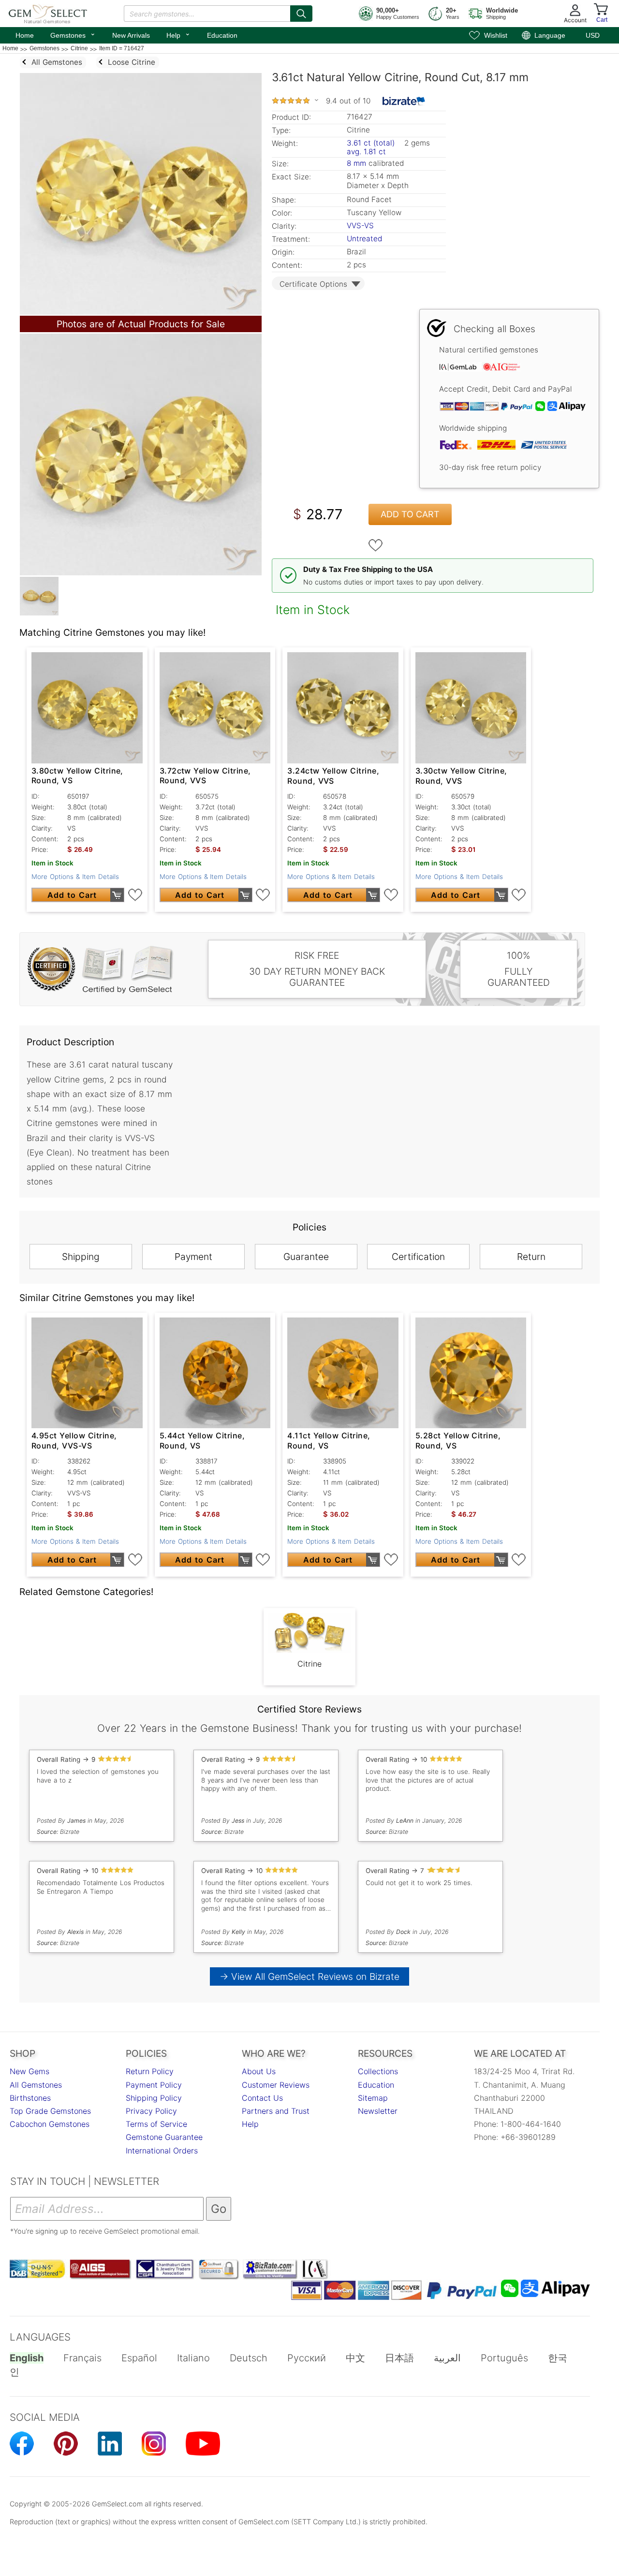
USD (593, 35)
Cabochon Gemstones (50, 2124)
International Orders (162, 2151)
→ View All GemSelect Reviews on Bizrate (309, 1976)
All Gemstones (36, 2085)
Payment (193, 1257)
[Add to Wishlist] (376, 545)
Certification (418, 1257)
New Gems (29, 2071)
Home (25, 35)
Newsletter (378, 2111)
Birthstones (30, 2098)
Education (222, 35)
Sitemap (373, 2098)
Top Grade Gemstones (50, 2111)
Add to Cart (410, 514)
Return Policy (150, 2071)
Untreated (364, 239)
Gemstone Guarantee (164, 2137)
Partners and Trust (276, 2111)
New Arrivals (131, 35)
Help (178, 34)
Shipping (81, 1257)
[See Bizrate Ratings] (404, 101)
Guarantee (306, 1257)
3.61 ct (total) (371, 143)
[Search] (301, 14)
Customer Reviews (276, 2085)
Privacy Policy (151, 2111)
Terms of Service (156, 2124)
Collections (378, 2071)
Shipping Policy (154, 2098)
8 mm (356, 163)
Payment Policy (154, 2085)
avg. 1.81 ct (366, 152)
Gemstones (73, 34)
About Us (259, 2071)
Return (531, 1257)
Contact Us (262, 2098)
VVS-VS (360, 226)
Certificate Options (313, 284)
